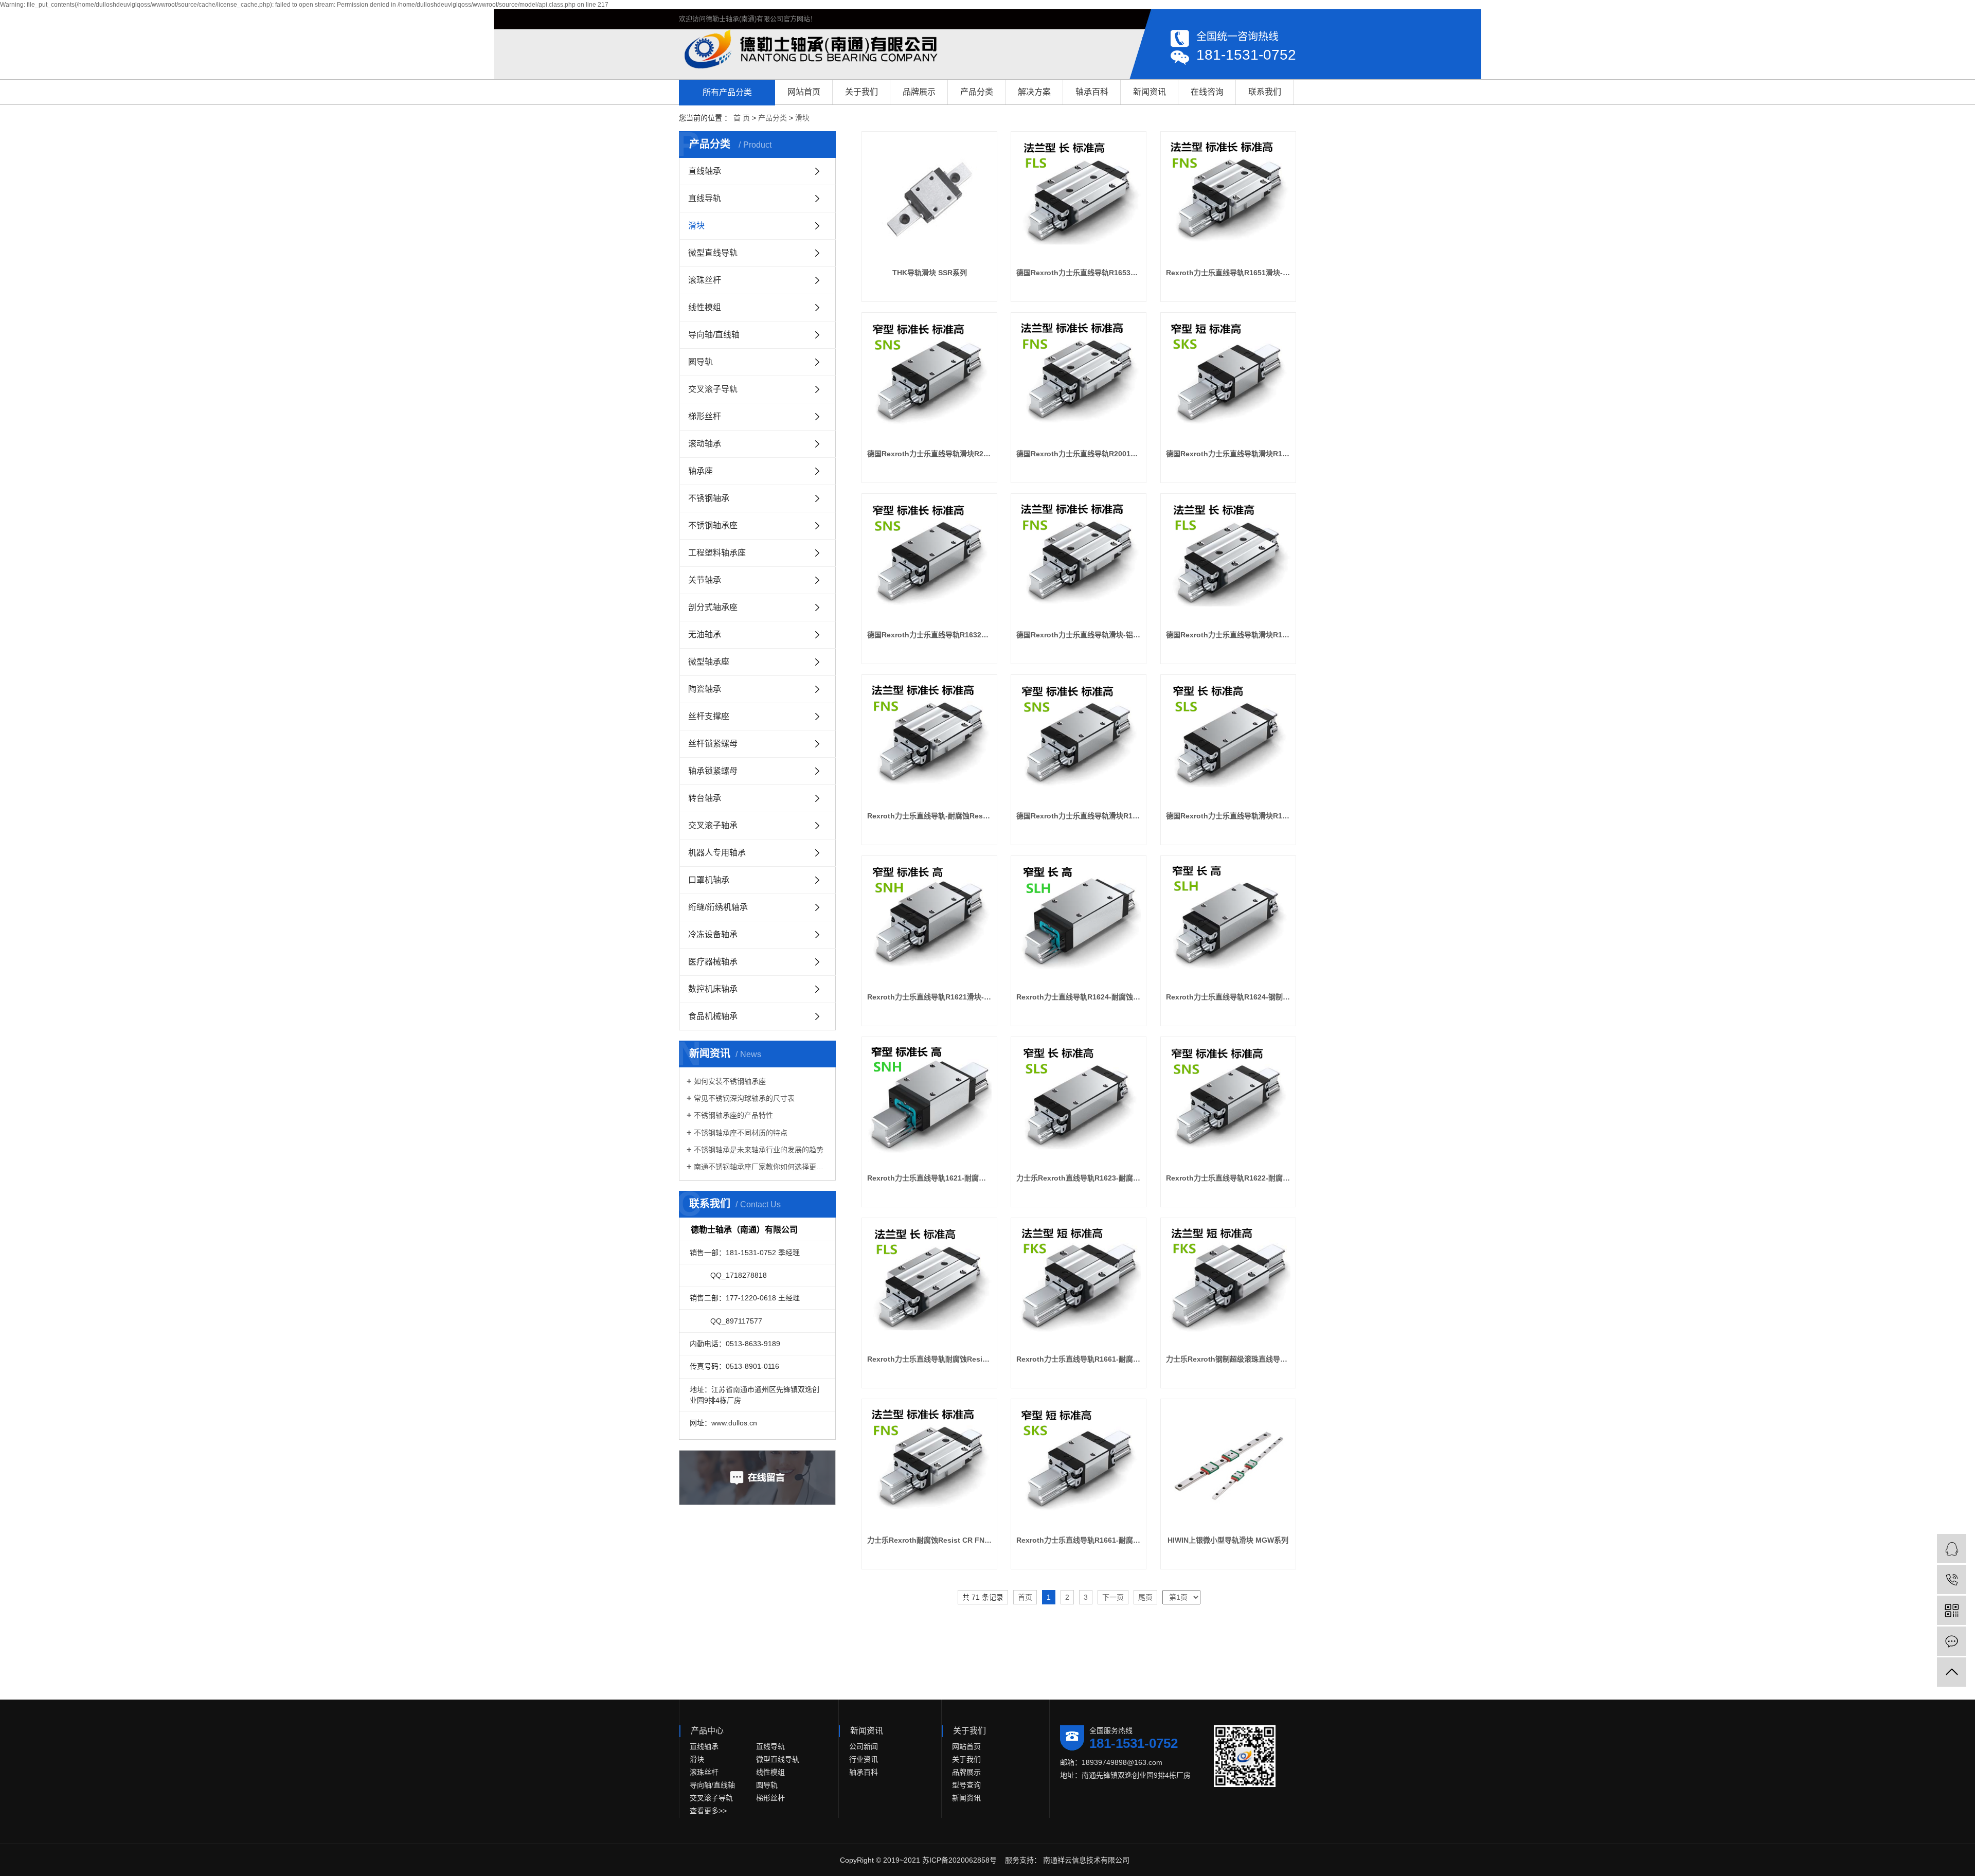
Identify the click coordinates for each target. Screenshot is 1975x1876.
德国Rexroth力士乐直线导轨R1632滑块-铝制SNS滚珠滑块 (929, 635)
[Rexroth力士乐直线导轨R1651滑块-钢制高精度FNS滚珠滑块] (1228, 199)
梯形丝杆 (705, 416)
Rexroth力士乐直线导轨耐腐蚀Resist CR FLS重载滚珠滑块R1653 (929, 1359)
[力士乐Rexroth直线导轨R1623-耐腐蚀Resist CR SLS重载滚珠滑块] (1079, 1104)
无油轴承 (705, 635)
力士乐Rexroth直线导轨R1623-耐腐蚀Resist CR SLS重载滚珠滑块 (1079, 1178)
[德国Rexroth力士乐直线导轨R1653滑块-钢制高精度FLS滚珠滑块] (1079, 199)
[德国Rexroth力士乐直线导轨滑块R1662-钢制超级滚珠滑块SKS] (1228, 380)
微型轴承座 (709, 662)
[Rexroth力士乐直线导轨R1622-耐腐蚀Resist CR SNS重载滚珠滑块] (1228, 1104)
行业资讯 (864, 1759)
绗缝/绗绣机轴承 (718, 907)
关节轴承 (705, 580)
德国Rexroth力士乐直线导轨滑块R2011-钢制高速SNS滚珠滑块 (929, 454)
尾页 (1145, 1597)
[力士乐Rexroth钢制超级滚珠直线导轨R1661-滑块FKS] (1228, 1285)
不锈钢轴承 (709, 498)
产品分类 (977, 92)
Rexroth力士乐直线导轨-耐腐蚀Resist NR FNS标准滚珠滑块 (929, 816)
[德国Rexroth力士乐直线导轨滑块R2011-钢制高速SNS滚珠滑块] (929, 380)
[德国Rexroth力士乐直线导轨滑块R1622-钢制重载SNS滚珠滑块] (1079, 742)
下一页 (1113, 1597)
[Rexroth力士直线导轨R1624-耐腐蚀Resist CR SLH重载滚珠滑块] (1079, 923)
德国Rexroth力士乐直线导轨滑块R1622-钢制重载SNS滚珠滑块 (1079, 816)
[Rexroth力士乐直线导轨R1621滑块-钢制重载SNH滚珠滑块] (929, 923)
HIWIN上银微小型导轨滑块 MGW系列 (1228, 1540)
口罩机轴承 (709, 880)
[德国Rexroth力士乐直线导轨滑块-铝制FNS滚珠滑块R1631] (1079, 561)
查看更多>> (708, 1811)
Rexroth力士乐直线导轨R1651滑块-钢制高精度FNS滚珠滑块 (1228, 273)
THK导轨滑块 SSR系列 (930, 273)
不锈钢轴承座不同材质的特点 (741, 1133)
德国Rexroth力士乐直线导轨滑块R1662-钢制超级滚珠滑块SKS (1228, 454)
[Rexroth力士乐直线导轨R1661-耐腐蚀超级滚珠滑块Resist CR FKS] (1079, 1285)
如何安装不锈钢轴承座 (730, 1081)
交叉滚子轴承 (713, 825)
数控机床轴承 (713, 989)
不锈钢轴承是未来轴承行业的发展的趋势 (759, 1150)
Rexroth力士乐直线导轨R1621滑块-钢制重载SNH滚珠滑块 (929, 997)
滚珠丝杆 (705, 280)
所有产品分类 (727, 92)
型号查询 (966, 1785)
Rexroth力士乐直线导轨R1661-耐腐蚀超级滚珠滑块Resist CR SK (1079, 1540)
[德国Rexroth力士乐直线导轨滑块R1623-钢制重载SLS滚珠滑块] (1228, 742)
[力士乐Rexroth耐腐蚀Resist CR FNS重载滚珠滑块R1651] (929, 1467)
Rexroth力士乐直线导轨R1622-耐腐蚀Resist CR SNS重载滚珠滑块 (1228, 1178)
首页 (1025, 1597)
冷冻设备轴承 (713, 934)
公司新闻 (864, 1746)
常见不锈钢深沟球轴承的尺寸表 (744, 1098)
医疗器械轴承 (713, 962)
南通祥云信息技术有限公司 (1085, 1860)
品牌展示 (919, 92)
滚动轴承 (705, 444)
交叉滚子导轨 (713, 389)
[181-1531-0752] (1952, 1579)
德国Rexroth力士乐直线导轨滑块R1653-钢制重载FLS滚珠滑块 (1228, 635)
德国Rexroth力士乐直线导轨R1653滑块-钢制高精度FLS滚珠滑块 (1079, 273)
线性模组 (705, 307)
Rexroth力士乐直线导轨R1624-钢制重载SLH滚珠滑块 (1228, 997)
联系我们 (1265, 92)
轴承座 (701, 471)
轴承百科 (1092, 92)
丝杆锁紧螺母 (713, 744)
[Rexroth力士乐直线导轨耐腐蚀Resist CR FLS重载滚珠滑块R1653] (929, 1285)
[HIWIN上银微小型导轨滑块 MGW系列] (1228, 1467)
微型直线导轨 (713, 253)
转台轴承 (705, 798)
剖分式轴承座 (713, 607)
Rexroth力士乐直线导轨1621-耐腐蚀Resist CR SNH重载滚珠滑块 (929, 1178)
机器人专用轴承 (717, 853)
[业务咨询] (1952, 1549)
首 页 (742, 118)
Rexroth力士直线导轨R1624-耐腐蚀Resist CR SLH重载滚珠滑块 (1079, 997)
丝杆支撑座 (709, 716)
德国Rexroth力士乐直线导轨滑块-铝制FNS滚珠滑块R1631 (1079, 635)
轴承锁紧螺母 (713, 771)
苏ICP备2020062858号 (959, 1860)
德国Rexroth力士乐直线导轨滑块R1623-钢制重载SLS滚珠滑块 (1228, 816)
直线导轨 (705, 198)
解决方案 (1034, 92)
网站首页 (804, 92)
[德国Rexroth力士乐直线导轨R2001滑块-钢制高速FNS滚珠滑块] (1079, 380)
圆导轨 (701, 362)
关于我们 (861, 92)
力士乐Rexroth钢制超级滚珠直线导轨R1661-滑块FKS (1228, 1359)
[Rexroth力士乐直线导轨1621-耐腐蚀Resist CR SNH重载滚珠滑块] (929, 1104)
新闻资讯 (1150, 92)
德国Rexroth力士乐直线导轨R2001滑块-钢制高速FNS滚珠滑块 (1079, 454)
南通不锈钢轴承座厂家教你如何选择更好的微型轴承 (761, 1167)
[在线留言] (1952, 1641)
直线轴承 (705, 171)
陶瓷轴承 (705, 689)
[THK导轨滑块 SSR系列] (929, 199)
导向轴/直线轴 (714, 335)
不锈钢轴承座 (713, 525)
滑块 (802, 118)
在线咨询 (1207, 92)
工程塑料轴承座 (717, 553)
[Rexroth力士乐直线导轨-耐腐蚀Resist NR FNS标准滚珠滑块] (929, 742)
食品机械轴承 (713, 1016)
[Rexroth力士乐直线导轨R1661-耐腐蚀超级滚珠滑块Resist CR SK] (1079, 1467)
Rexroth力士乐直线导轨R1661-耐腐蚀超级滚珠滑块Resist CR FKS (1079, 1359)
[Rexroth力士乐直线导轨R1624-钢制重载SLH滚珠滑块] (1228, 923)
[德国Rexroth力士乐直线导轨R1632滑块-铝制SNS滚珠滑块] (929, 561)
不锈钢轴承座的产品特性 (733, 1115)
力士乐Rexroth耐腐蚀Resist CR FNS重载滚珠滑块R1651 (929, 1540)
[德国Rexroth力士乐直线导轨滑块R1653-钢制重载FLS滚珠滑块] (1228, 561)
